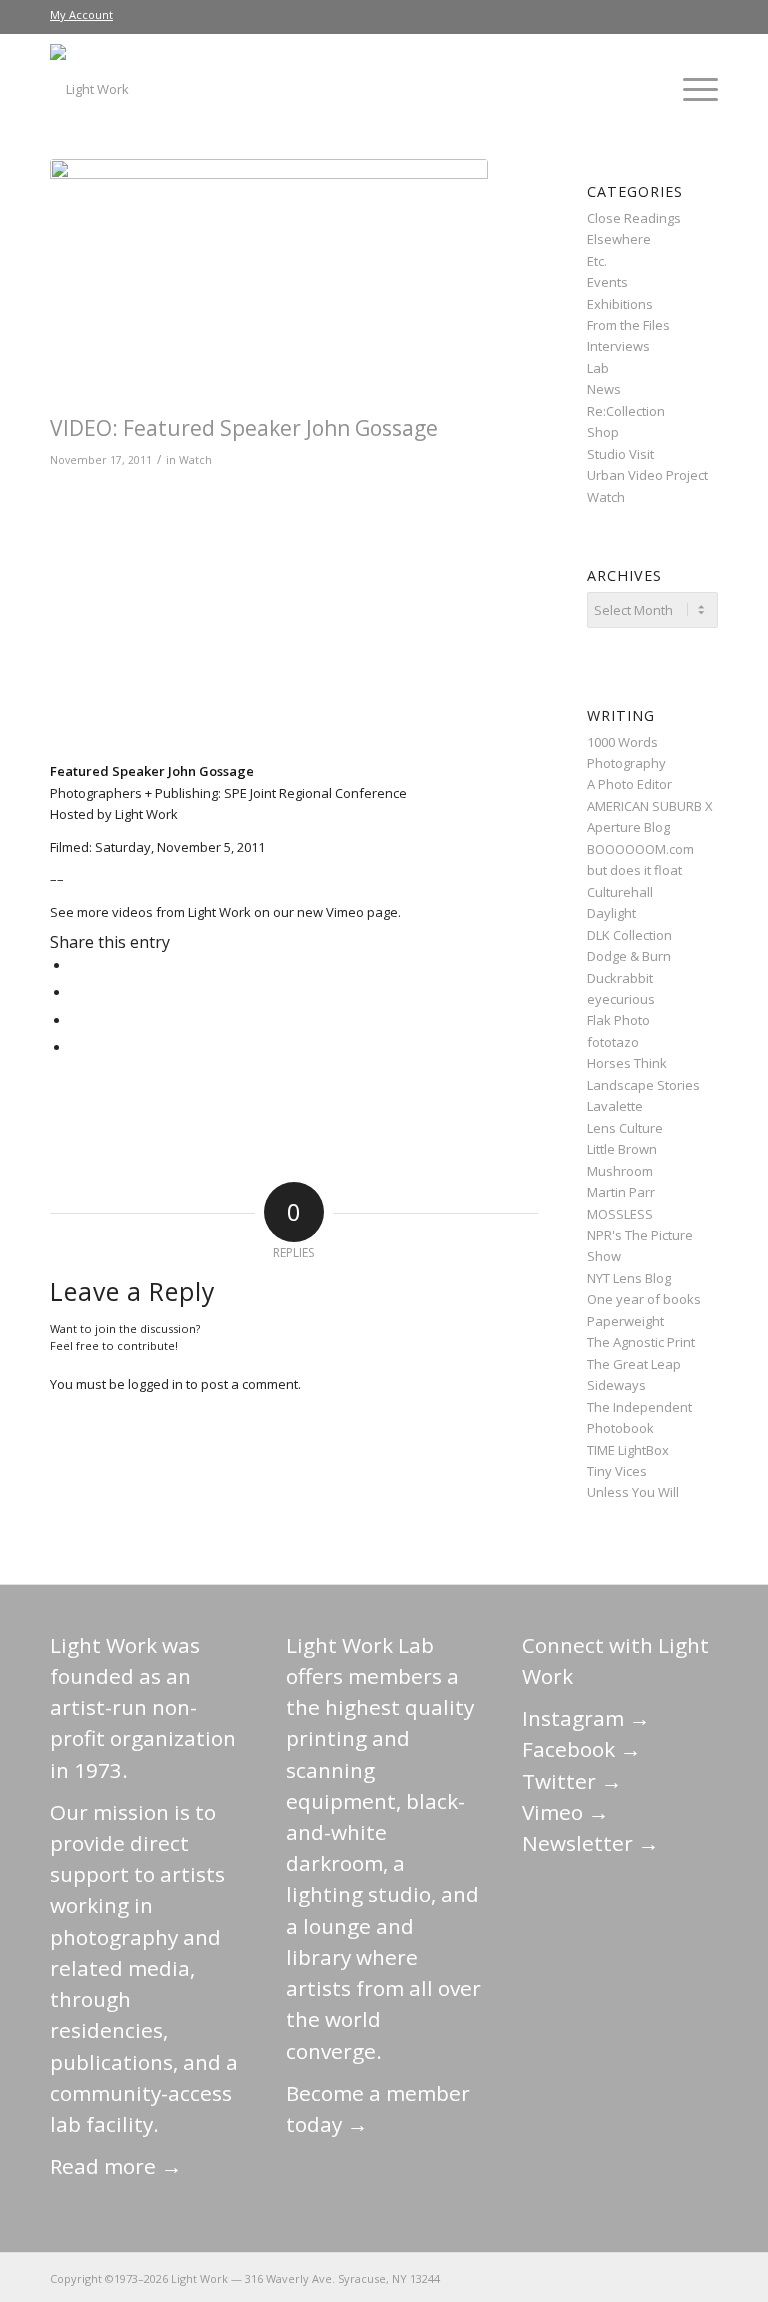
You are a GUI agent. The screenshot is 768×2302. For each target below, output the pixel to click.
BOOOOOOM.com (640, 849)
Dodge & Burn (629, 956)
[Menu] (690, 89)
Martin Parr (621, 1192)
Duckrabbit (620, 978)
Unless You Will (633, 1492)
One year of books (644, 1299)
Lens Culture (625, 1128)
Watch (195, 460)
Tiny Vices (617, 1471)
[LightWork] (89, 89)
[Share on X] (75, 992)
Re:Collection (626, 411)
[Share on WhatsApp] (75, 1020)
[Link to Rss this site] (703, 2278)
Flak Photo (618, 1020)
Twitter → (572, 1781)
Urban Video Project (647, 475)
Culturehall (620, 892)
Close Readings (634, 218)
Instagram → (586, 1718)
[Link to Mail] (523, 2278)
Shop (603, 432)
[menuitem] (81, 15)
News (604, 389)
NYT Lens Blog (629, 1278)
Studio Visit (620, 454)
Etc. (597, 261)
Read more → (116, 2166)
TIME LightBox (628, 1450)
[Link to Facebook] (583, 2278)
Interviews (618, 346)
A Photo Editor (629, 784)
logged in (155, 1384)
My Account (81, 14)
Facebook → (581, 1749)
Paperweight (625, 1321)
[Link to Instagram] (613, 2278)
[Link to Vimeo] (643, 2278)
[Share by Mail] (75, 1047)
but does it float (634, 870)
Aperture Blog (628, 827)
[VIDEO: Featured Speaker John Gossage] (269, 282)
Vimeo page (362, 912)
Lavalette (615, 1106)
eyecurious (621, 999)
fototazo (613, 1042)
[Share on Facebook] (75, 965)
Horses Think (627, 1063)
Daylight (611, 913)
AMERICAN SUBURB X (650, 806)
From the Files (628, 325)
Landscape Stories (643, 1085)
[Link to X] (553, 2278)
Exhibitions (620, 304)
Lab (598, 368)
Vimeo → (565, 1812)
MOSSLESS (620, 1214)
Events (607, 282)
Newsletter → (590, 1843)
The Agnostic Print (641, 1342)
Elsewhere (619, 239)
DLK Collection (629, 935)
